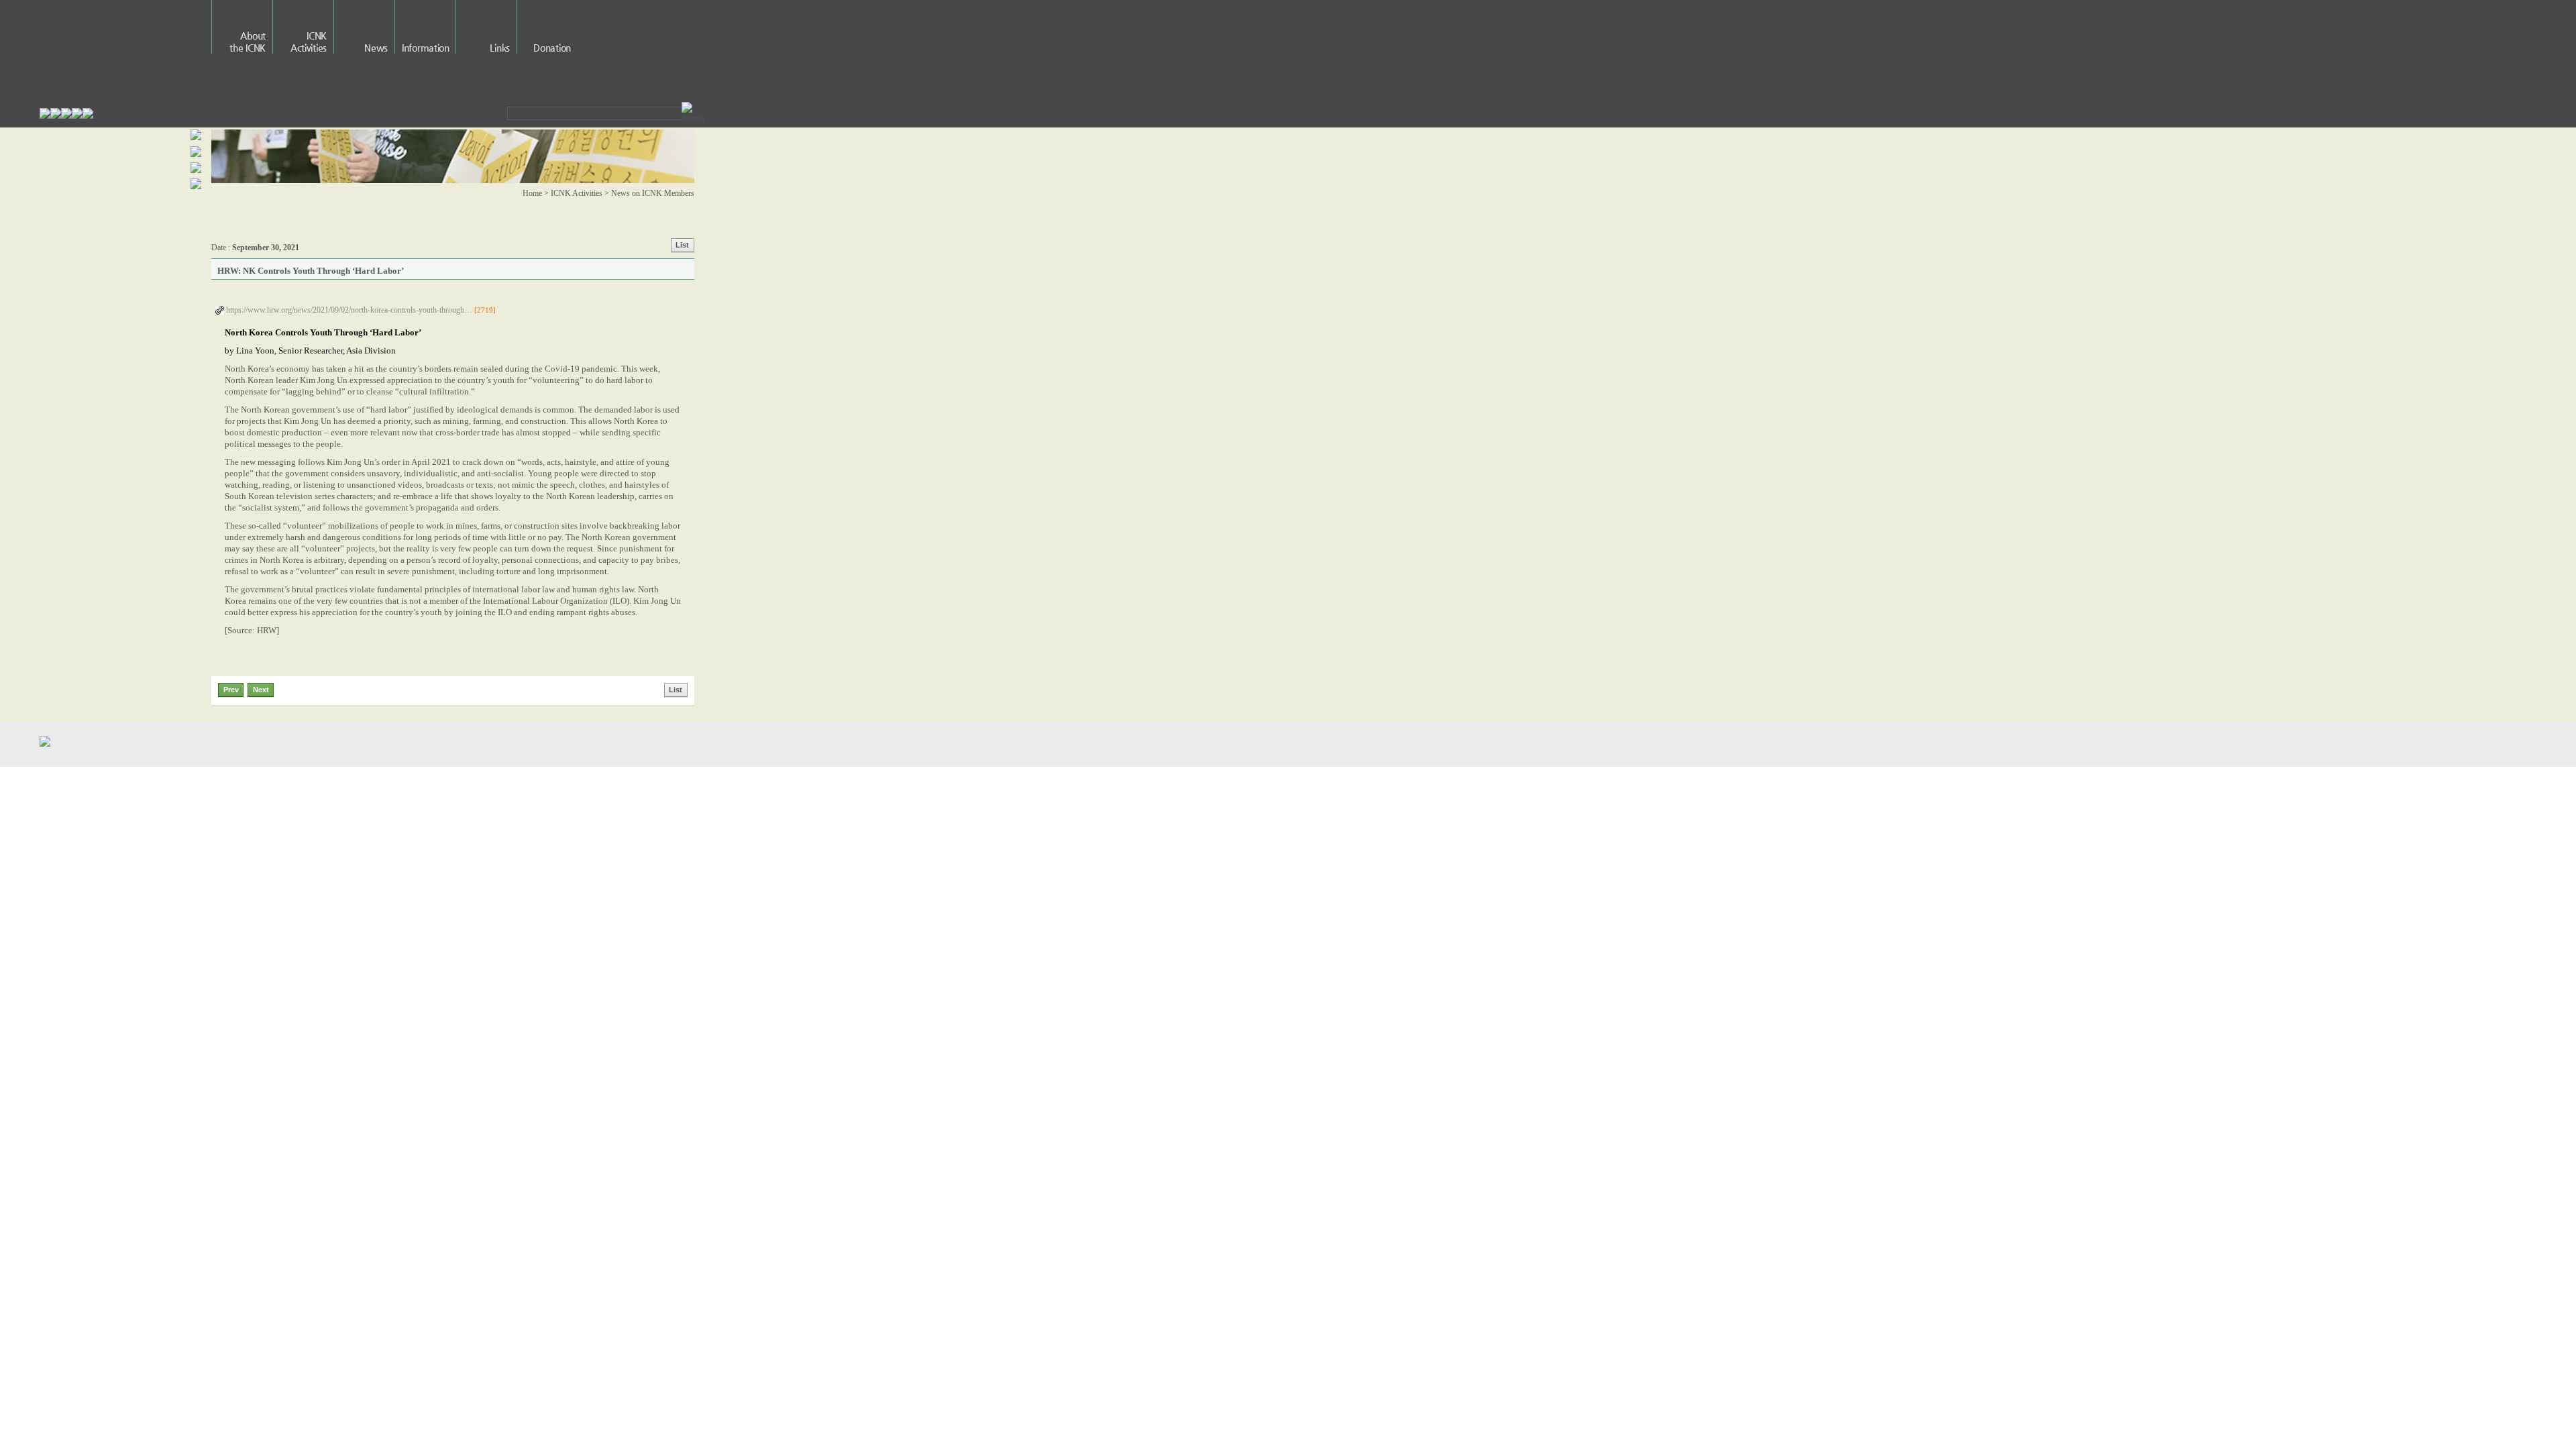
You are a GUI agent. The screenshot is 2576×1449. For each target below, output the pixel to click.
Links (500, 48)
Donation (552, 48)
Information (426, 48)
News (376, 48)
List (682, 245)
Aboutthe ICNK (248, 42)
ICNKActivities (309, 42)
